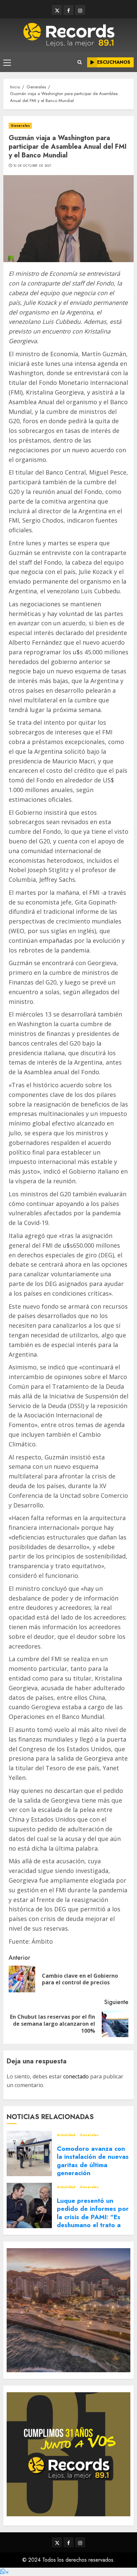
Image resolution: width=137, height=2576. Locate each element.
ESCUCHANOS (114, 62)
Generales (20, 126)
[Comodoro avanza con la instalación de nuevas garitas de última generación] (29, 2153)
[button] (4, 2572)
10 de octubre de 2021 (32, 166)
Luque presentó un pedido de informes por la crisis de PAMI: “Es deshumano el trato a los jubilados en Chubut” (93, 2221)
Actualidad (67, 2135)
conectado (76, 2076)
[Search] (80, 62)
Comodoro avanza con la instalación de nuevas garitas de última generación (93, 2161)
